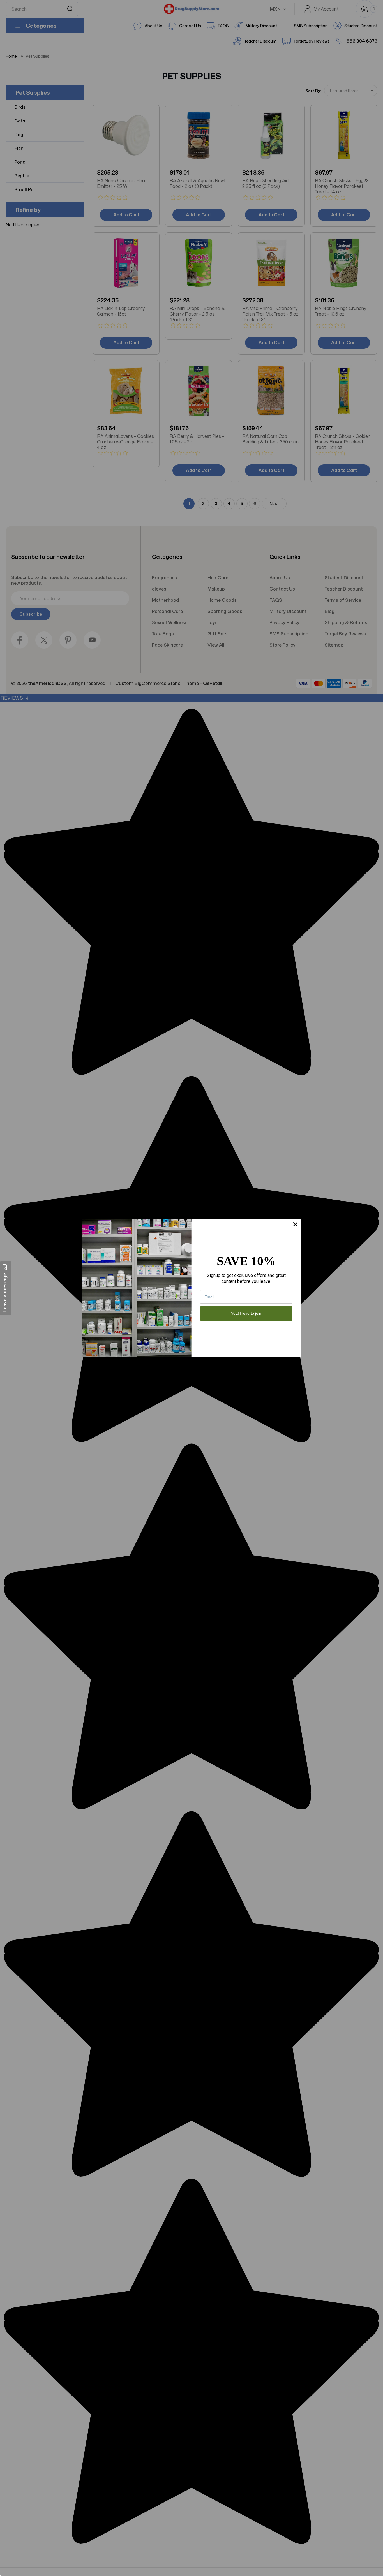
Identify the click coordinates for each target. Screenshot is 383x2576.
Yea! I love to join (246, 1313)
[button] (6, 1288)
